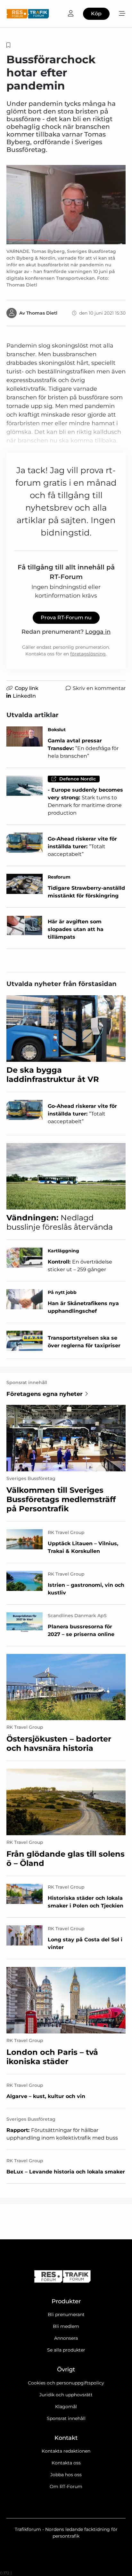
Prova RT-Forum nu (66, 618)
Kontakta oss (66, 2463)
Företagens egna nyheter (45, 1394)
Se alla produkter (66, 2350)
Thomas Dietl (42, 313)
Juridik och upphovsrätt (66, 2395)
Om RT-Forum (66, 2486)
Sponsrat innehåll (66, 2418)
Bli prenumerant (66, 2314)
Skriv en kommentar (99, 688)
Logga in (98, 632)
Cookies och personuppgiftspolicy (66, 2383)
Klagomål (66, 2407)
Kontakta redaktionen (66, 2451)
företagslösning (88, 654)
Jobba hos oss (66, 2475)
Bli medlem (66, 2326)
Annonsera (66, 2338)
